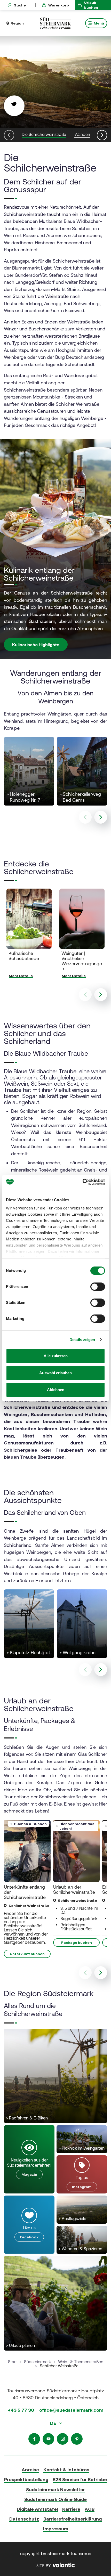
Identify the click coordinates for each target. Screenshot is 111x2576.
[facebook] (34, 2439)
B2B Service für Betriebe (80, 2479)
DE (54, 2423)
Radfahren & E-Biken (27, 2118)
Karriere (71, 2509)
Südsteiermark (37, 2362)
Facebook (29, 2237)
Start (12, 2362)
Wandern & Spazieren (80, 2249)
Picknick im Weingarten (82, 2148)
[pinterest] (77, 2439)
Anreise (30, 2470)
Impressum (56, 2529)
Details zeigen (82, 1340)
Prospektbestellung (26, 2479)
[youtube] (48, 2439)
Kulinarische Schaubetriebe (24, 956)
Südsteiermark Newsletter (55, 2489)
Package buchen (77, 1943)
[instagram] (63, 2439)
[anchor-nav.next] (102, 135)
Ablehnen (56, 1390)
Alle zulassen (56, 1356)
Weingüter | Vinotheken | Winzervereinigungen (82, 961)
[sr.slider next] (101, 817)
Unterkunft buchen (27, 1954)
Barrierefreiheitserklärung (73, 2519)
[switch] (98, 1287)
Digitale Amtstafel (37, 2509)
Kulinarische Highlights (36, 645)
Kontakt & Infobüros (66, 2470)
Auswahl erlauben (55, 1373)
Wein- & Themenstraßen (81, 2362)
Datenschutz (24, 2519)
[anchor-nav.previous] (9, 135)
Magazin (29, 2174)
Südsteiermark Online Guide (55, 2499)
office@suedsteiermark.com (71, 2410)
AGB (90, 2509)
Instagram (82, 2187)
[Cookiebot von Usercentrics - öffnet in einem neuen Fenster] (82, 1182)
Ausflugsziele (72, 2219)
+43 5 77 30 (21, 2410)
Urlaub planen (20, 2345)
